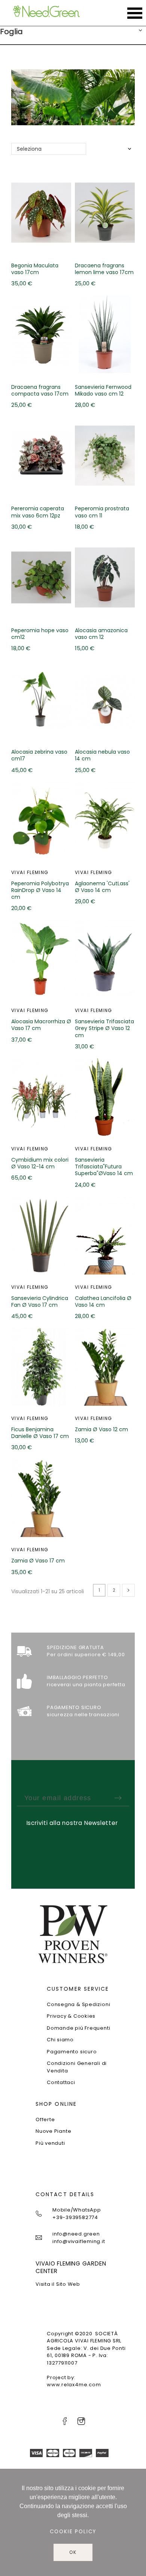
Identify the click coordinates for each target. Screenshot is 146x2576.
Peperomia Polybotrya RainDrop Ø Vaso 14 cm (40, 890)
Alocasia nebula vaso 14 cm (102, 755)
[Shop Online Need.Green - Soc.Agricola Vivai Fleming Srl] (46, 13)
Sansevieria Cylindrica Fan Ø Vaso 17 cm (40, 1301)
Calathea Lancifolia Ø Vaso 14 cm (103, 1301)
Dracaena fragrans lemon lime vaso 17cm (104, 269)
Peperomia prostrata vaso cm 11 (102, 512)
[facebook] (65, 2421)
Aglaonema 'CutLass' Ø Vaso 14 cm (102, 887)
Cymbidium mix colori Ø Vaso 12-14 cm (40, 1163)
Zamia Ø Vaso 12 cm (101, 1429)
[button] (140, 31)
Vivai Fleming (30, 872)
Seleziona (29, 149)
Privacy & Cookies (71, 2016)
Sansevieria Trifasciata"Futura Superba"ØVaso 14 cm (104, 1167)
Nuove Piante (53, 2131)
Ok (73, 2552)
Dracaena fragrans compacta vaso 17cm (40, 390)
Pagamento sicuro (72, 2052)
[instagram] (81, 2421)
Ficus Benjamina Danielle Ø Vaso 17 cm (40, 1433)
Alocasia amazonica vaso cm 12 (101, 634)
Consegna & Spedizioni (78, 2004)
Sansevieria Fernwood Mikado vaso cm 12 (103, 390)
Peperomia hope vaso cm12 (40, 634)
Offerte (45, 2119)
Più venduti (50, 2143)
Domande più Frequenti (78, 2028)
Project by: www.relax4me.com (74, 2381)
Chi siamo (60, 2040)
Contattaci (61, 2082)
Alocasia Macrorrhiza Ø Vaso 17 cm (41, 1025)
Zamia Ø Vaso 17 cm (38, 1561)
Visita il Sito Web (58, 2284)
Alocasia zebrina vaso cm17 (39, 755)
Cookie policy (73, 2532)
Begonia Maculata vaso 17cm (35, 269)
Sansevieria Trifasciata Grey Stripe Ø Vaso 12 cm (104, 1028)
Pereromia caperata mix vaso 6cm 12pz (38, 512)
